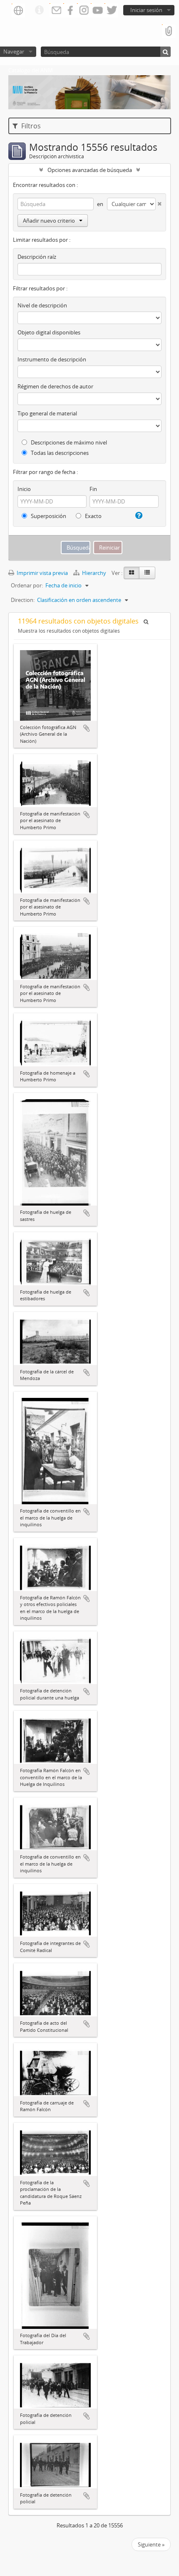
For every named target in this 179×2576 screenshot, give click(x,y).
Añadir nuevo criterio (49, 221)
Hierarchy (94, 573)
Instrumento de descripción (52, 359)
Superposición (48, 516)
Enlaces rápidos (39, 10)
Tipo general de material (47, 413)
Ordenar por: (27, 585)
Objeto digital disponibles (49, 332)
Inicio (24, 489)
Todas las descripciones (59, 453)
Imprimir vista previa (42, 573)
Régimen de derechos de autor (55, 386)
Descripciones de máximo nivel (68, 442)
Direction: (23, 600)
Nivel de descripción (42, 305)
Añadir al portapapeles (87, 728)
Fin (93, 489)
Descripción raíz (37, 257)
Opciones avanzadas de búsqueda (90, 170)
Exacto (93, 516)
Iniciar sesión (146, 10)
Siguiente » (151, 2544)
